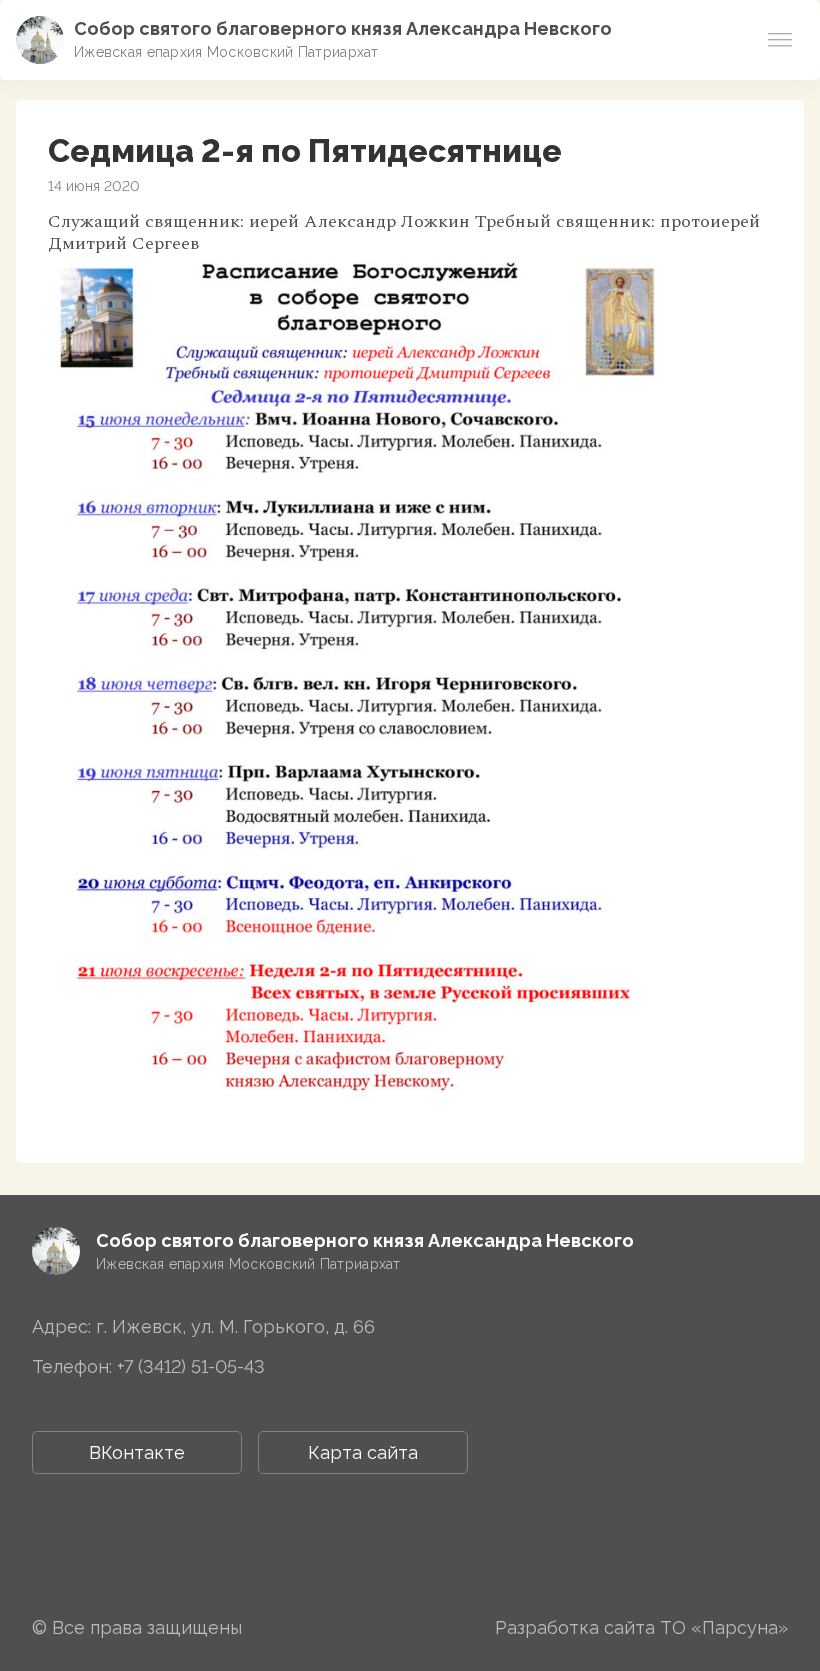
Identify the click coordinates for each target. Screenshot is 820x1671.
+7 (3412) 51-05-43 (191, 1366)
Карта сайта (363, 1452)
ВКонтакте (137, 1452)
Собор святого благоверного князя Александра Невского (343, 28)
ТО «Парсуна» (724, 1627)
